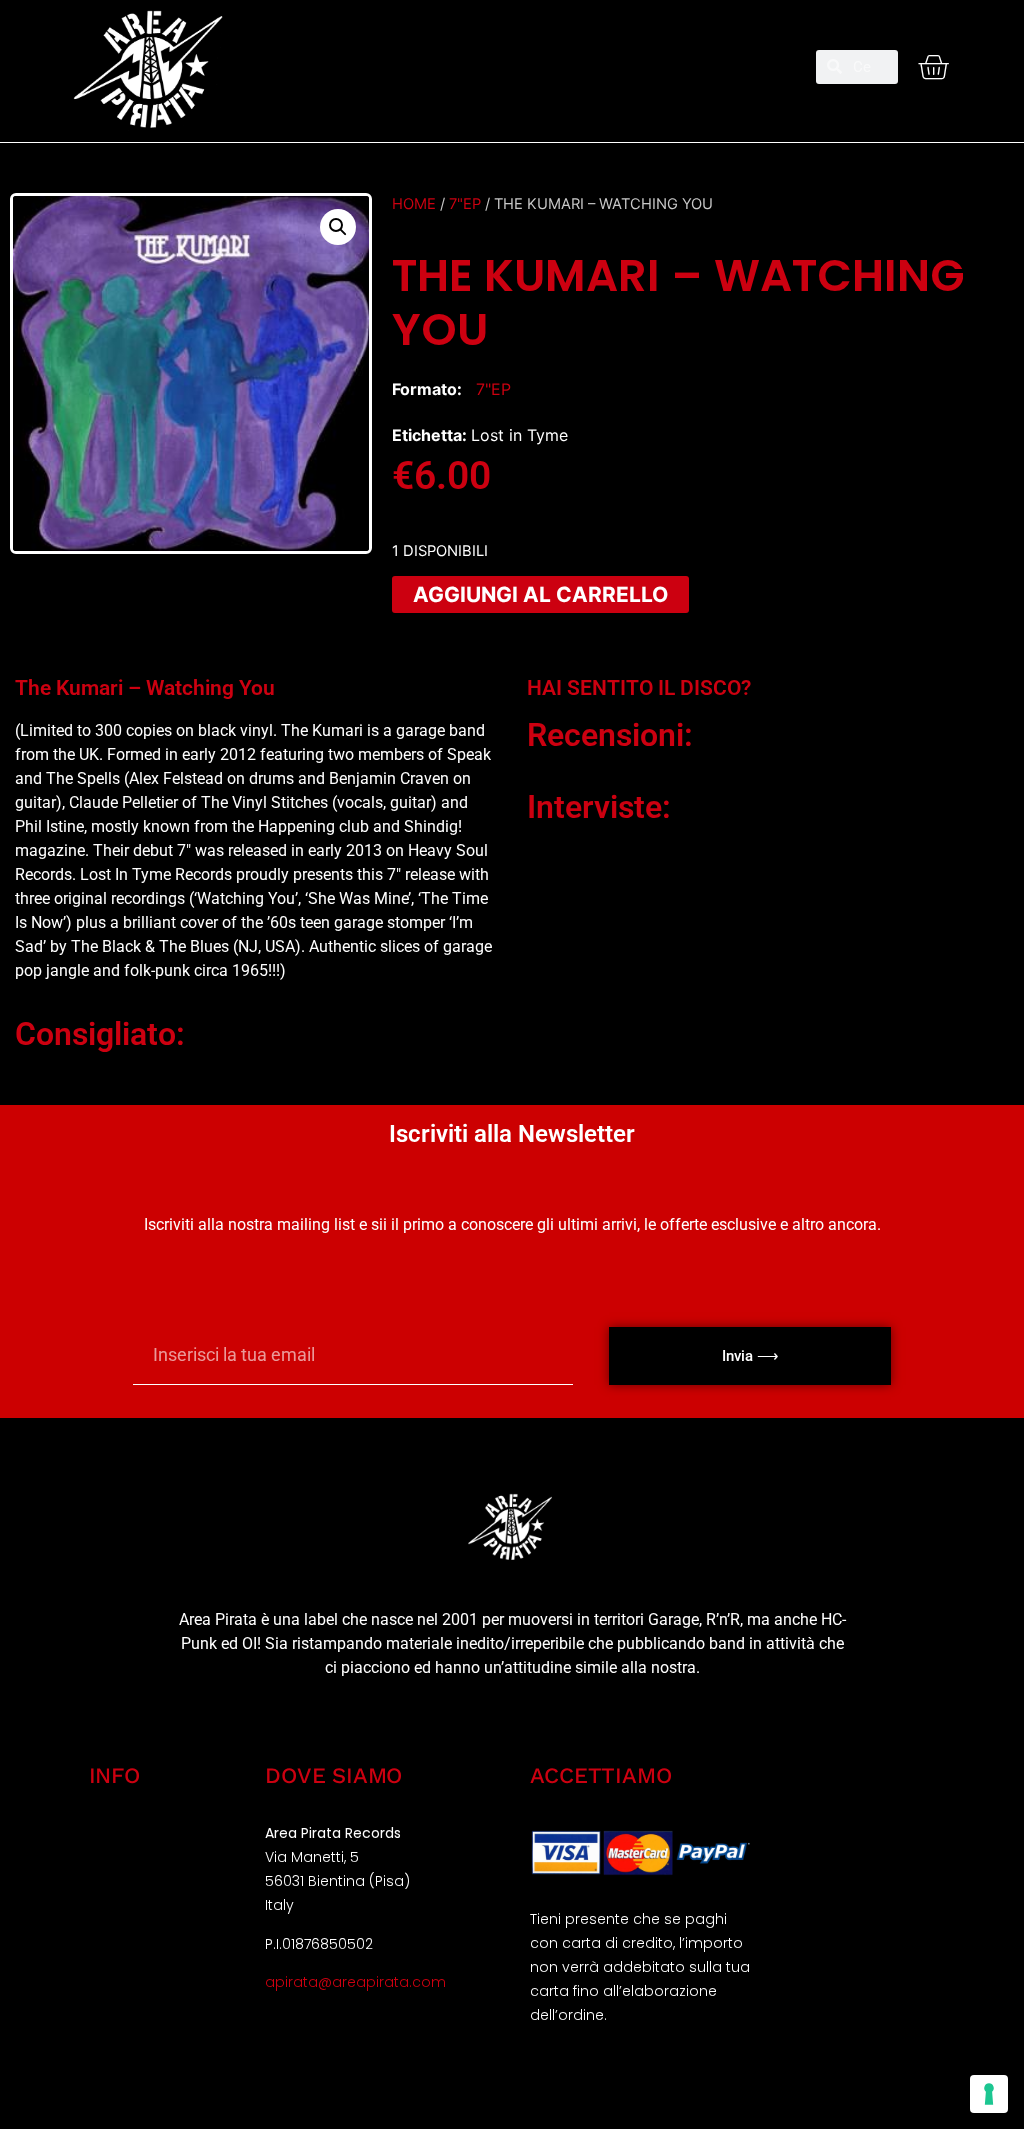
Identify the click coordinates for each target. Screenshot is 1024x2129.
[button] (511, 58)
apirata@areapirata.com (355, 1982)
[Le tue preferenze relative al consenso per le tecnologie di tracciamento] (989, 2094)
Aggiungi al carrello (540, 594)
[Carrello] (933, 67)
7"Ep (465, 204)
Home (414, 204)
